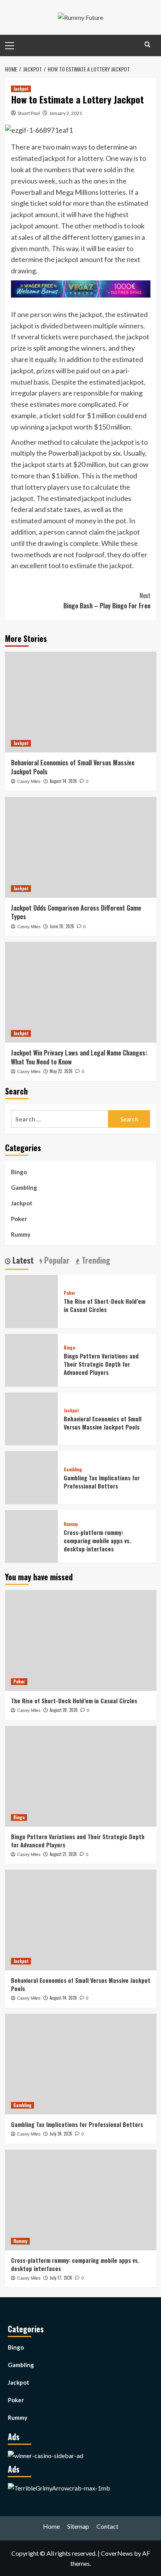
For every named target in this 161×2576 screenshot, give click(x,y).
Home (51, 2526)
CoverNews (117, 2553)
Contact (107, 2526)
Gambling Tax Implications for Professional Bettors (102, 1482)
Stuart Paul (29, 113)
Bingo (19, 1172)
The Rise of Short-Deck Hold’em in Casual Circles (105, 1305)
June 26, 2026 (62, 926)
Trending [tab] (95, 1260)
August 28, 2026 (64, 1710)
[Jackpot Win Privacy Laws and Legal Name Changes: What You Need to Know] (81, 992)
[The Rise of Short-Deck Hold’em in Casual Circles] (81, 1640)
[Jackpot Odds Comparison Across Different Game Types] (81, 847)
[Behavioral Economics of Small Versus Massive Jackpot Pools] (81, 702)
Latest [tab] (22, 1260)
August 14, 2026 (63, 781)
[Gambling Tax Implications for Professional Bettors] (81, 2064)
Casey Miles (29, 781)
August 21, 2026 (63, 1854)
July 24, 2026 (61, 2134)
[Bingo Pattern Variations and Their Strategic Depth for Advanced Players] (81, 1776)
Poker (19, 1219)
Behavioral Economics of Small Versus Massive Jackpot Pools (73, 767)
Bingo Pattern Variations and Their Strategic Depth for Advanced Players (101, 1364)
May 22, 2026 (61, 1071)
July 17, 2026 (61, 2278)
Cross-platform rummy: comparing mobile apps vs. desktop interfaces (97, 1540)
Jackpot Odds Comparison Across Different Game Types (76, 912)
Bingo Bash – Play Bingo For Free (107, 601)
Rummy (21, 1234)
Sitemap (78, 2526)
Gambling (24, 1187)
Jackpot (21, 89)
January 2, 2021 (66, 113)
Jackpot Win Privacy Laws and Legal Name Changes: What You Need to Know (79, 1057)
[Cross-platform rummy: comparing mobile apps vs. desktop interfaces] (81, 2200)
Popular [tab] (56, 1260)
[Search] (148, 44)
